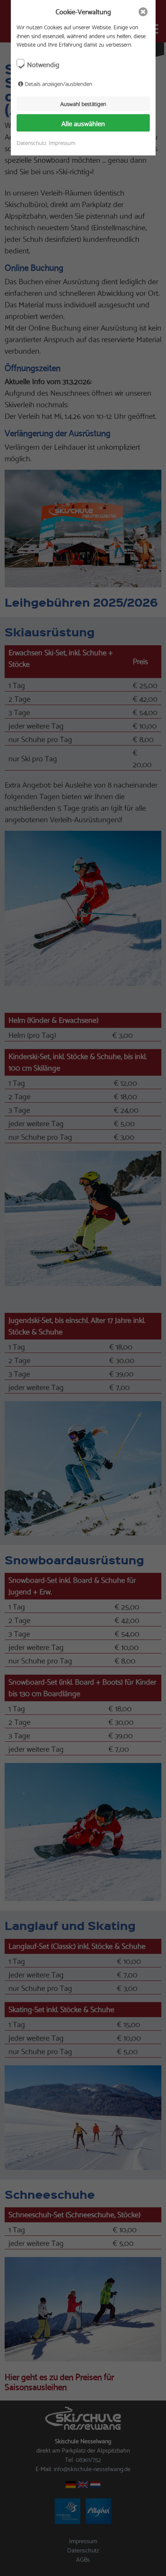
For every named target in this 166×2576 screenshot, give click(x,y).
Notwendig (43, 64)
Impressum (62, 143)
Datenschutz (31, 143)
